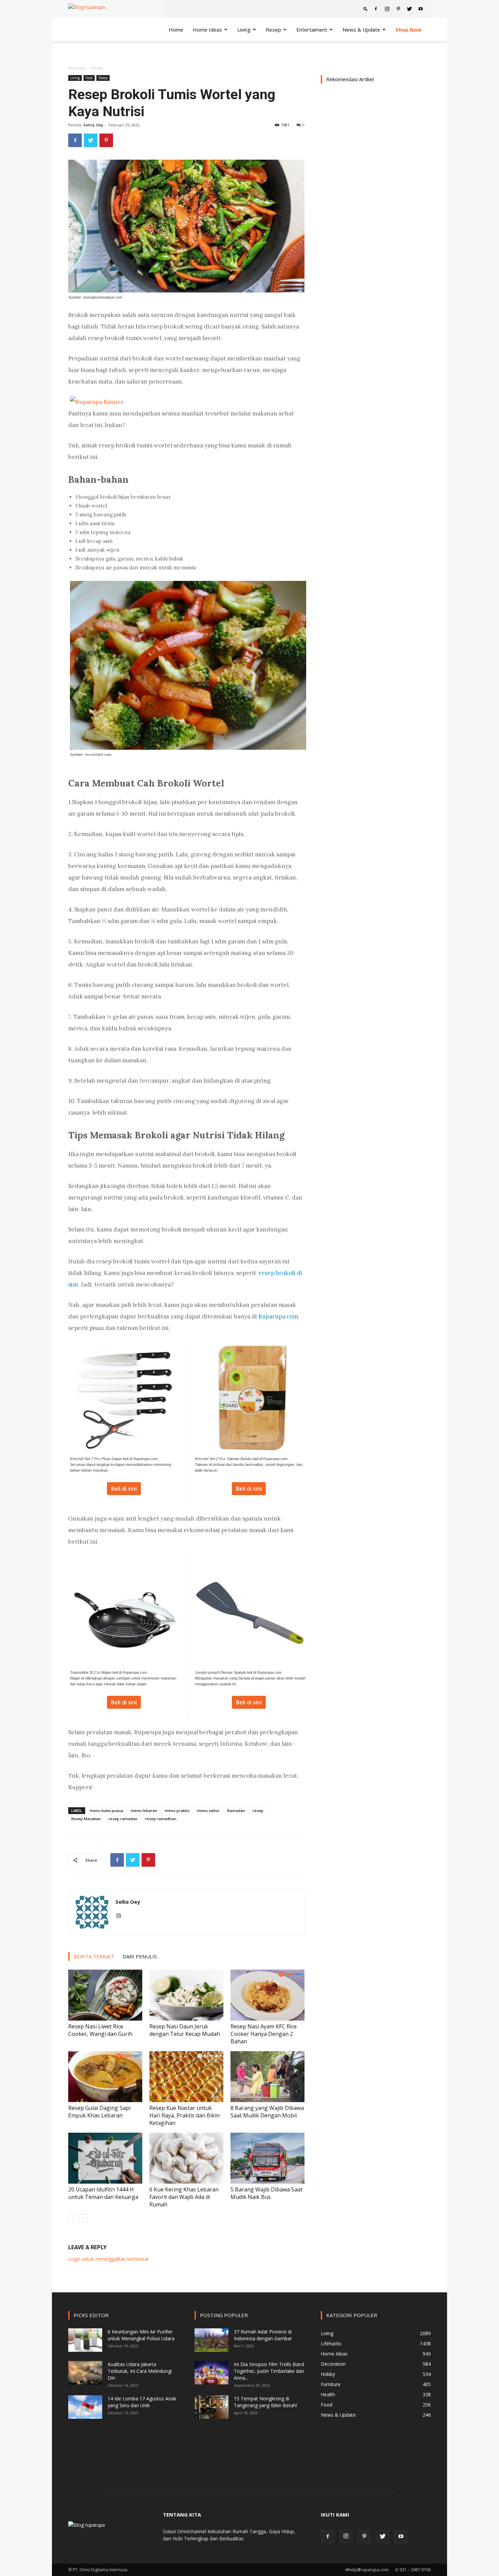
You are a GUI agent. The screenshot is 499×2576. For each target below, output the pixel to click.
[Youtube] (421, 9)
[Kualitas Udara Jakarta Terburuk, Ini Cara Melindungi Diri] (85, 2373)
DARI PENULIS (140, 1956)
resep (258, 1810)
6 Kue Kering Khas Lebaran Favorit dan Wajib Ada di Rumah (184, 2197)
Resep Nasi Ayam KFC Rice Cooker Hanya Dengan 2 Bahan (264, 2034)
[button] (366, 9)
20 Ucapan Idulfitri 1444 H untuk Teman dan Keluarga (103, 2193)
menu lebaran (144, 1810)
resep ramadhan (161, 1819)
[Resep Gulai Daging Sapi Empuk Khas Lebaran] (105, 2077)
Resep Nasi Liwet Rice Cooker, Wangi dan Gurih (100, 2030)
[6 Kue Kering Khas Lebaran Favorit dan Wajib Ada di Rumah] (186, 2158)
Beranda (77, 68)
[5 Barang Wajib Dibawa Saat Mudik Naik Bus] (267, 2158)
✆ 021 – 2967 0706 (413, 2570)
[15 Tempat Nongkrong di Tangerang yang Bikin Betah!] (211, 2407)
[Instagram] (387, 9)
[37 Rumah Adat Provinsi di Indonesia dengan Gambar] (211, 2340)
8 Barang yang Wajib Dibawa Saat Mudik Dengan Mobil (267, 2112)
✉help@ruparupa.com (367, 2570)
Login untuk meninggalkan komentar (108, 2259)
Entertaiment (312, 30)
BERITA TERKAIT (94, 1956)
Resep (103, 78)
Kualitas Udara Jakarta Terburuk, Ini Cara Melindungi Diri (140, 2371)
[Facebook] (376, 9)
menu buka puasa (106, 1810)
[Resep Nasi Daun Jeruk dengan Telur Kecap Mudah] (186, 1995)
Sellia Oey (93, 125)
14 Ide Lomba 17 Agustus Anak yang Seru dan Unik (142, 2402)
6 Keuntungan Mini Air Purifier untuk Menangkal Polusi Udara (141, 2335)
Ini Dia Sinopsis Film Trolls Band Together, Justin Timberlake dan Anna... (269, 2371)
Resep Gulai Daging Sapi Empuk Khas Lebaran (99, 2112)
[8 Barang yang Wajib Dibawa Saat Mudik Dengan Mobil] (267, 2077)
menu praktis (177, 1810)
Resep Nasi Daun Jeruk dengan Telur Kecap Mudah (185, 2030)
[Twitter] (409, 9)
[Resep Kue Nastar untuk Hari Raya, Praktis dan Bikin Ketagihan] (186, 2077)
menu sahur (208, 1810)
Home (176, 30)
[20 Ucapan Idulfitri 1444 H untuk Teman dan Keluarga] (105, 2158)
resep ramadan (123, 1819)
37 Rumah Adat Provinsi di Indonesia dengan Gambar (263, 2335)
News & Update (361, 30)
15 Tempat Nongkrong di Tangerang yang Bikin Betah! (265, 2402)
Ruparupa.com (278, 1316)
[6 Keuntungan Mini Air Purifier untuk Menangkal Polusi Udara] (85, 2340)
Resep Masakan (86, 1819)
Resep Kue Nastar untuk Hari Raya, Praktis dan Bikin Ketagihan (184, 2115)
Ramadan (236, 1810)
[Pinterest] (398, 9)
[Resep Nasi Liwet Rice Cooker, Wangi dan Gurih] (105, 1995)
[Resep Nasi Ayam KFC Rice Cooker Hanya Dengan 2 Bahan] (267, 1995)
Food (89, 78)
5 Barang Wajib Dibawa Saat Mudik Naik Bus (266, 2193)
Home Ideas (207, 30)
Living (244, 30)
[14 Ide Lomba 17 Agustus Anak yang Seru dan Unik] (85, 2407)
